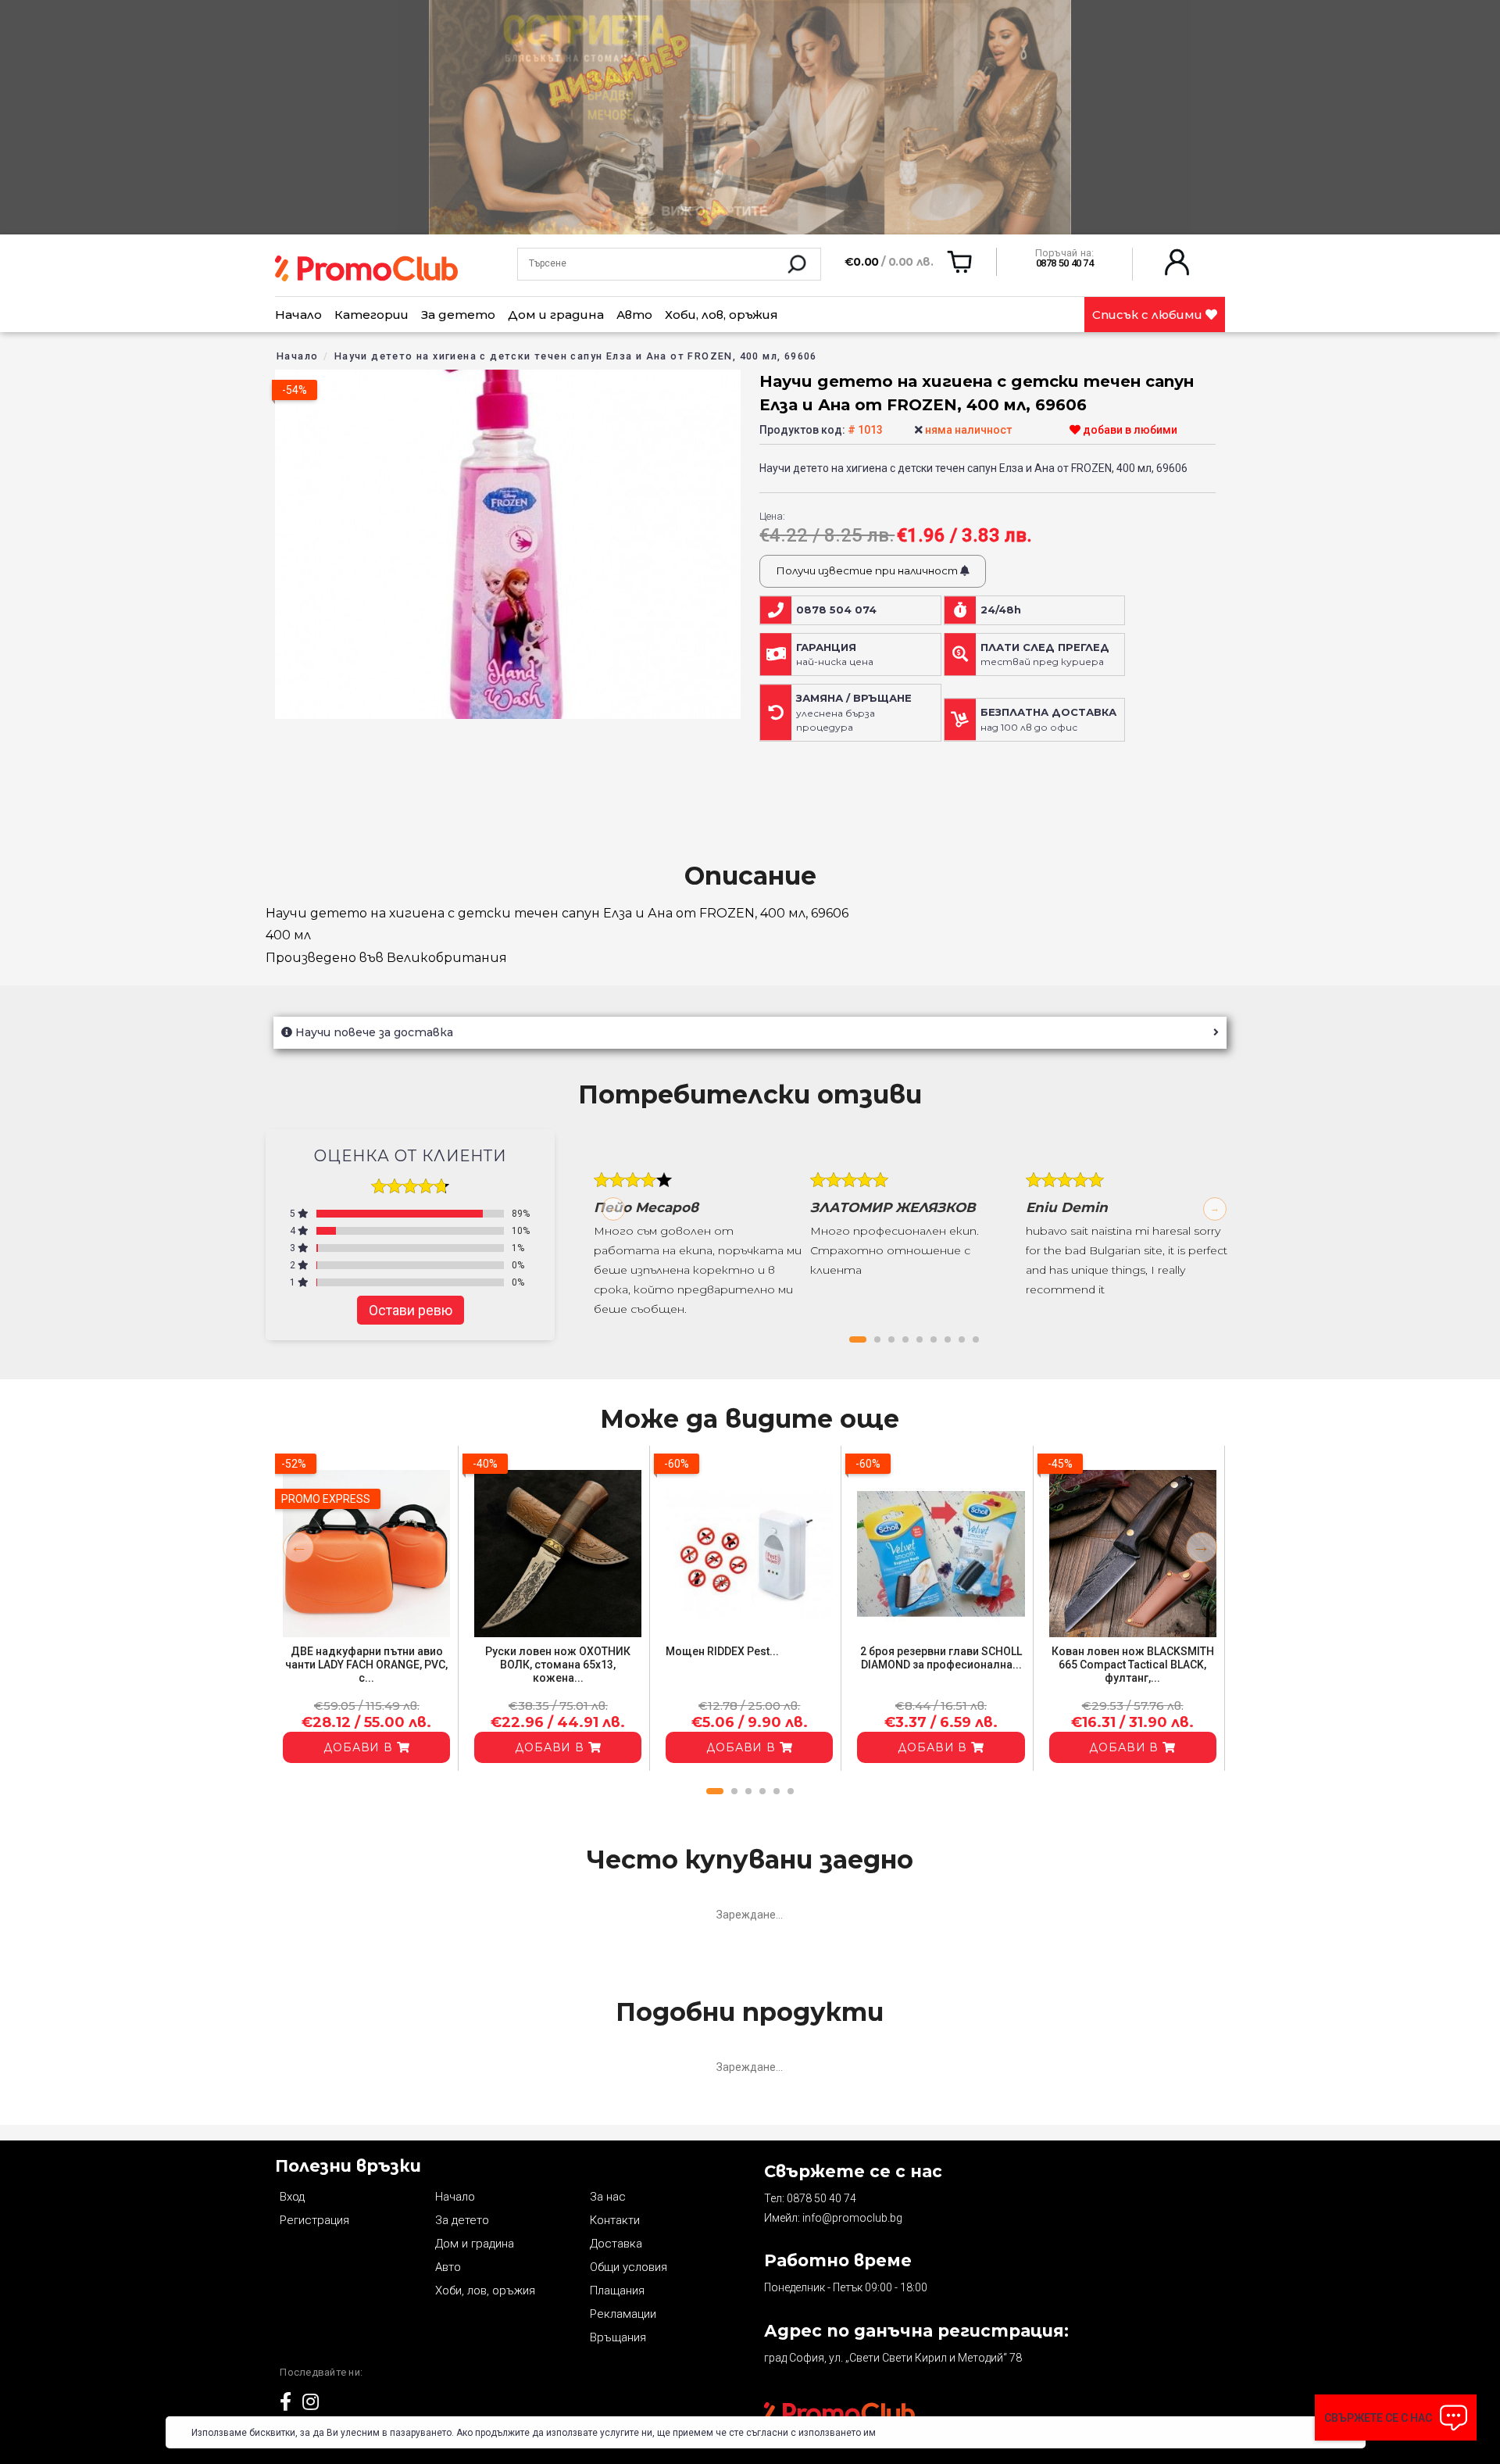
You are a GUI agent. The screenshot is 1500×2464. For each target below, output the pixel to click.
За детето (458, 315)
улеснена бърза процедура (854, 713)
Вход (292, 2197)
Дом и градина (556, 315)
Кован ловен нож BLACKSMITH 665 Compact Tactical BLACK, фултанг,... (1133, 1665)
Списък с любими (1149, 315)
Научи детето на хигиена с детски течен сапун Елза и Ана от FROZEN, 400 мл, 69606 (576, 356)
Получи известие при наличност (868, 570)
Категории (371, 315)
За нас (608, 2197)
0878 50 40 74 (821, 2198)
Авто (634, 315)
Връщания (618, 2337)
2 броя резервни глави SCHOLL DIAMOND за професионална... (941, 1658)
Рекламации (623, 2314)
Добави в (360, 1747)
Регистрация (314, 2220)
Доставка (616, 2244)
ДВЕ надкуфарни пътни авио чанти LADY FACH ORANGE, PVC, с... (366, 1665)
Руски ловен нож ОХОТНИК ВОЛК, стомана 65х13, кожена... (558, 1665)
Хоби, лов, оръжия (721, 315)
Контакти (615, 2220)
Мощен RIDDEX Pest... (722, 1651)
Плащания (617, 2291)
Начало (298, 315)
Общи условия (629, 2267)
